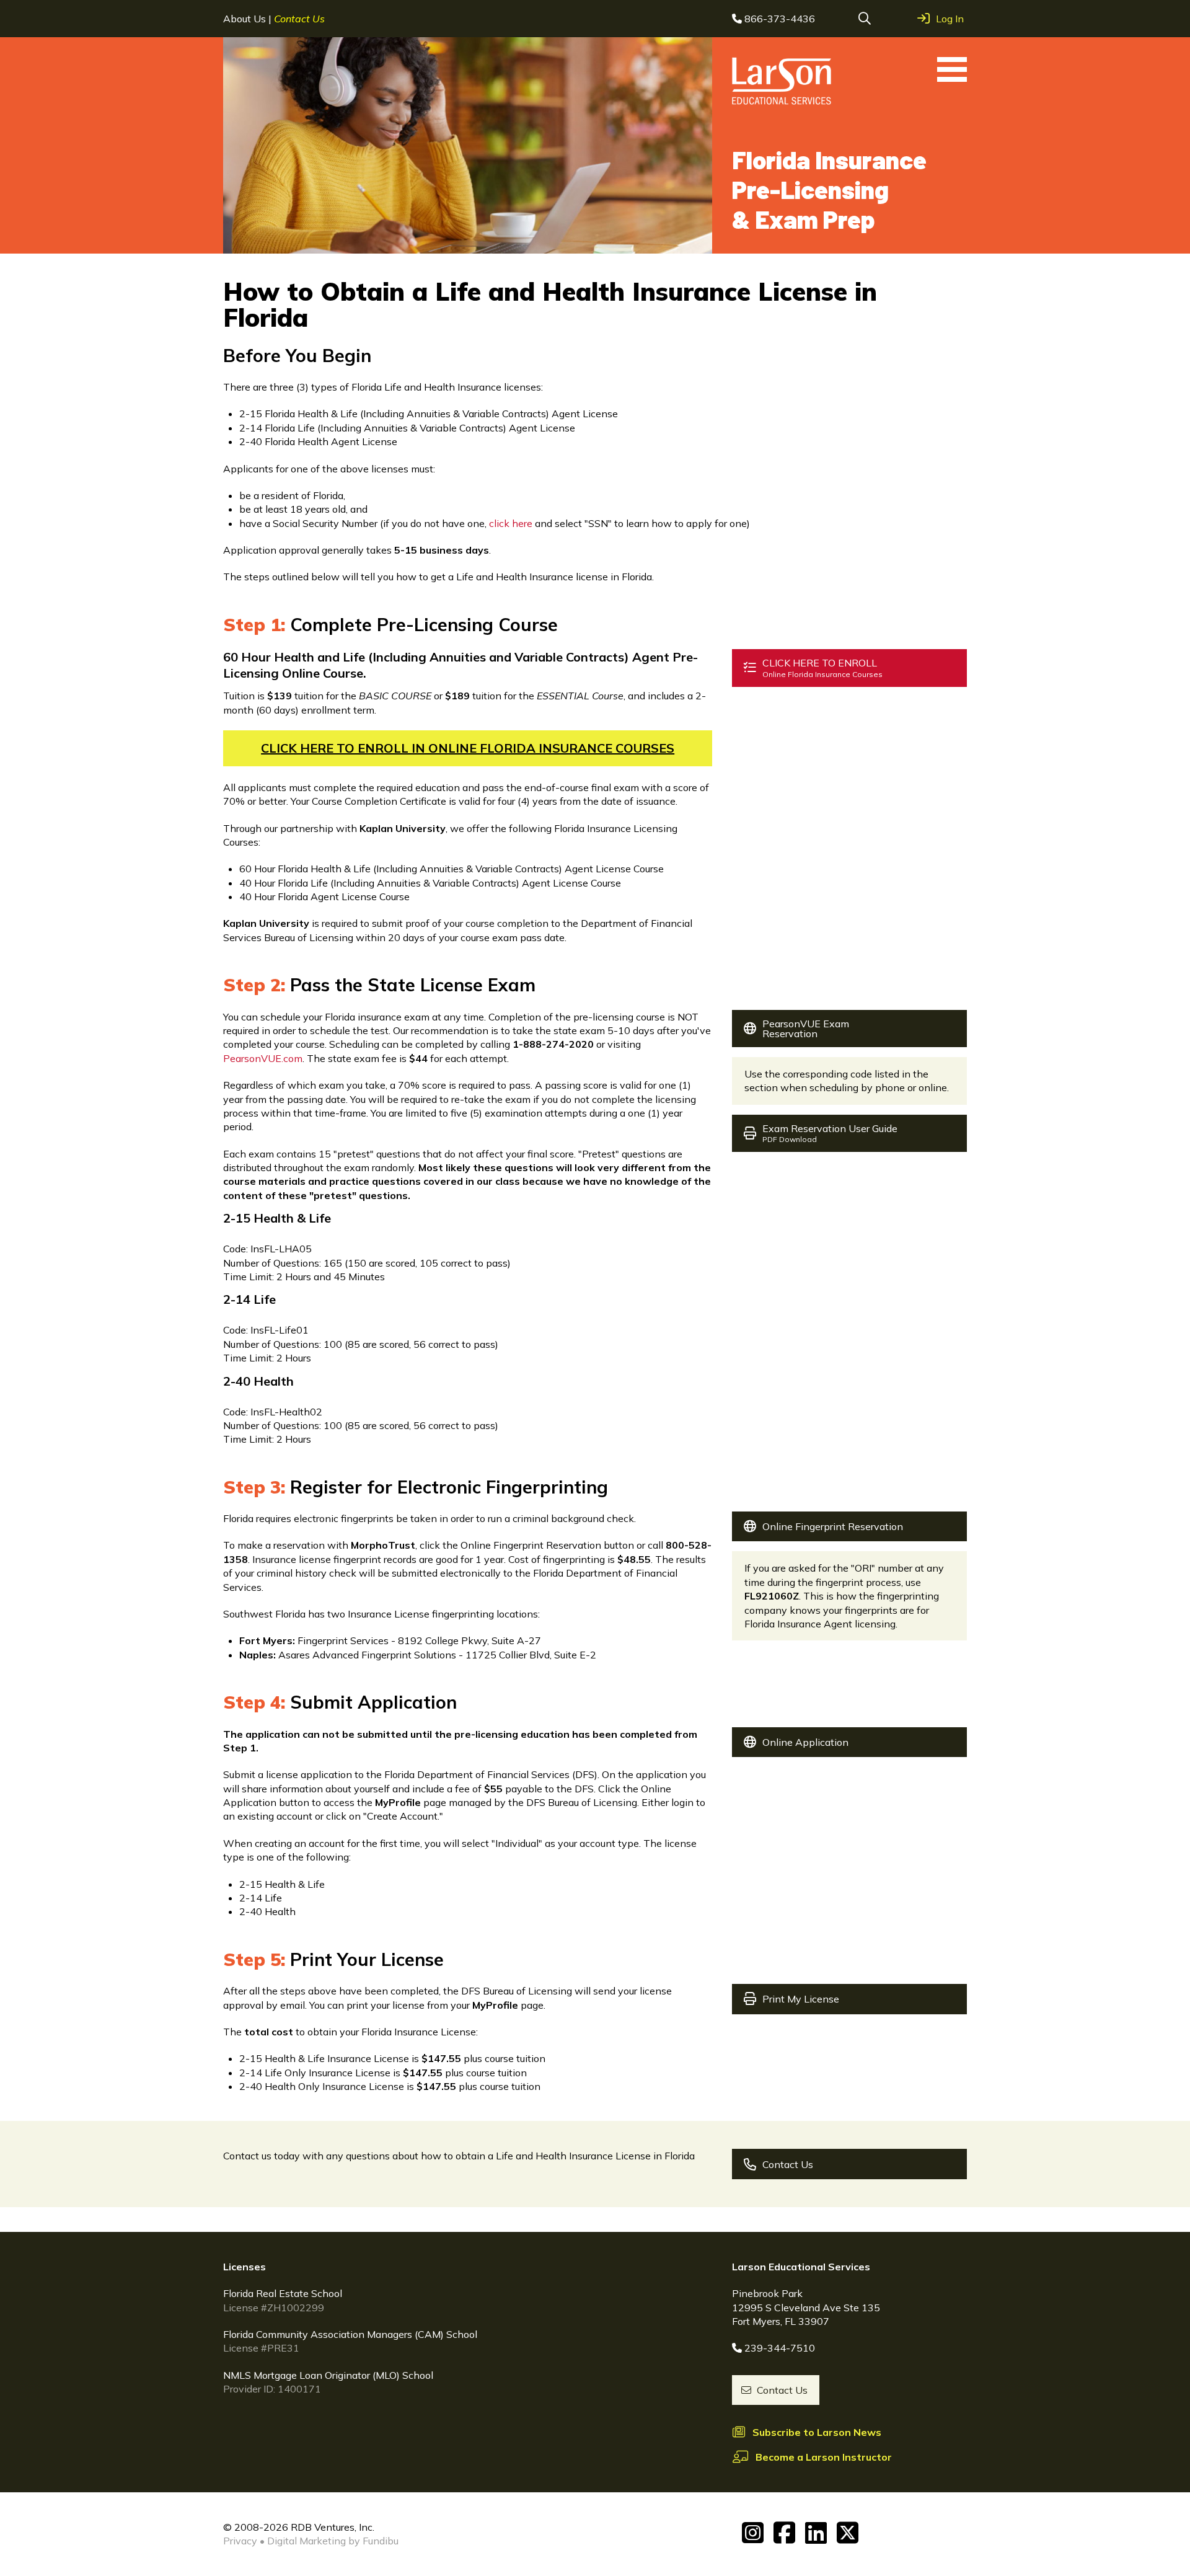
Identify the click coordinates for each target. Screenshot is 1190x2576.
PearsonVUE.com (263, 1058)
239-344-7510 (780, 2348)
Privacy (240, 2541)
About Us (246, 19)
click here (511, 523)
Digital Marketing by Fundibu (333, 2541)
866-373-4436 (780, 19)
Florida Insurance (829, 189)
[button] (865, 19)
